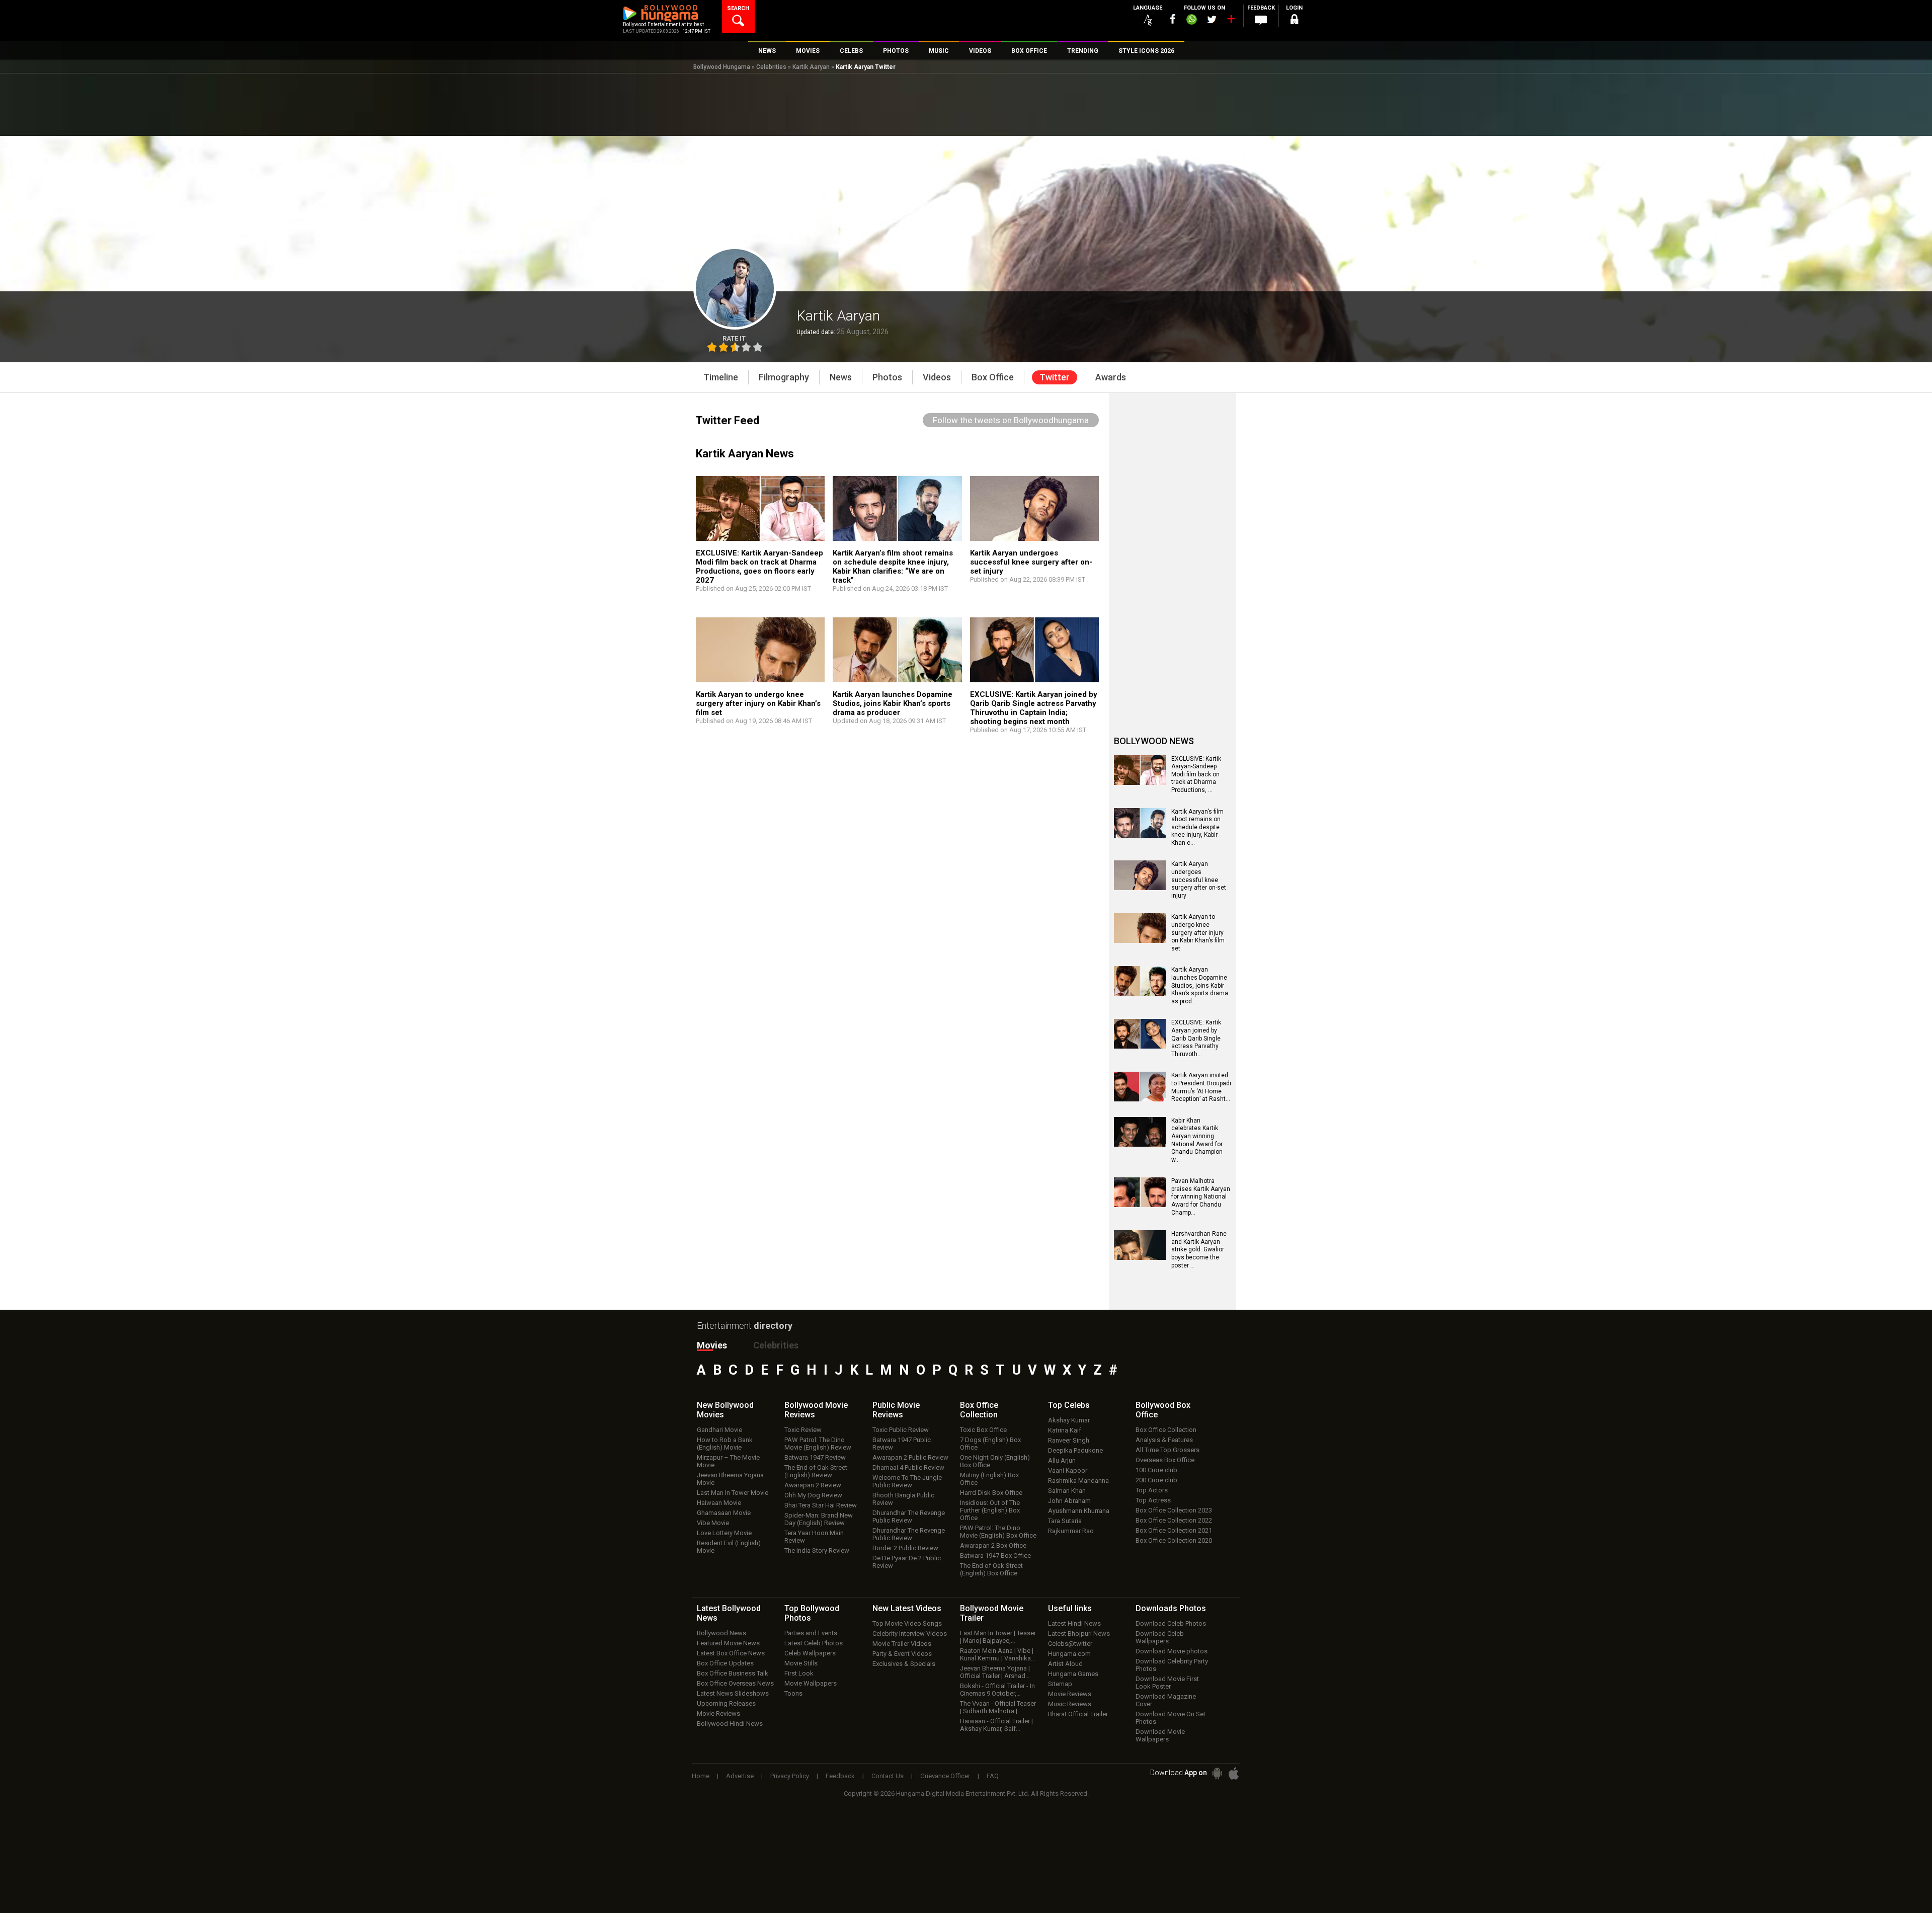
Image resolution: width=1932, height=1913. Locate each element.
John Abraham (1069, 1501)
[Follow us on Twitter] (1212, 19)
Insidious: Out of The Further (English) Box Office (990, 1510)
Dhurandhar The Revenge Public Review (909, 1517)
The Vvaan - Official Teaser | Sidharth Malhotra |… (998, 1707)
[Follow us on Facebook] (1173, 19)
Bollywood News (721, 1633)
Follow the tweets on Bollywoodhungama (1011, 420)
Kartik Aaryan (811, 67)
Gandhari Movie (719, 1430)
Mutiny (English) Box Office (989, 1479)
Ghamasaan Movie (724, 1513)
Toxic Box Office (983, 1430)
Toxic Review (803, 1430)
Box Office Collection (1166, 1430)
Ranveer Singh (1069, 1440)
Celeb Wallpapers (810, 1653)
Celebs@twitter (1070, 1644)
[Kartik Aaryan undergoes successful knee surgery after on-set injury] (1140, 887)
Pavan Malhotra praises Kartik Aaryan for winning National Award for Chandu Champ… (1201, 1197)
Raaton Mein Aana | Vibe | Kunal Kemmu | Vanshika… (998, 1654)
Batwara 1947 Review (815, 1457)
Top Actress (1153, 1500)
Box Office (979, 1410)
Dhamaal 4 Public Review (908, 1467)
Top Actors (1152, 1490)
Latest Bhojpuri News (1079, 1633)
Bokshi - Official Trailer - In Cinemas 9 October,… (997, 1690)
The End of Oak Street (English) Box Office (991, 1569)
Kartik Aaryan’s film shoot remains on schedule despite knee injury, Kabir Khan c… (1197, 827)
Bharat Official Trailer (1078, 1714)
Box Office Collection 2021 (1174, 1530)
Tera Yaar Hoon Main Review (814, 1537)
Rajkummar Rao (1071, 1531)
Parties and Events (811, 1633)
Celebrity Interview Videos (910, 1633)
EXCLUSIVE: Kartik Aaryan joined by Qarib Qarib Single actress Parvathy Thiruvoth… (1196, 1038)
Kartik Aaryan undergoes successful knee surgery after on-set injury (1031, 562)
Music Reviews (1070, 1704)
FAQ (993, 1776)
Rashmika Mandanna (1078, 1481)
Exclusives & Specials (904, 1664)
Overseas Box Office (1165, 1460)
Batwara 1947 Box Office (995, 1556)
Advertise (740, 1776)
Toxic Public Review (901, 1430)
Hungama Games (1073, 1674)
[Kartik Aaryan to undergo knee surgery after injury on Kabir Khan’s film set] (1140, 939)
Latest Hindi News (1074, 1623)
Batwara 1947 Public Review (902, 1444)
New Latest (907, 1608)
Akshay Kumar (1069, 1420)
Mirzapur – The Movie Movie (728, 1461)
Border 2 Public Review (905, 1548)
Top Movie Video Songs (907, 1623)
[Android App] (1217, 1773)
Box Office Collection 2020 (1174, 1540)
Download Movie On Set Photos (1171, 1718)
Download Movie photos (1172, 1651)
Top (1069, 1405)
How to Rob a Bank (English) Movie (725, 1444)
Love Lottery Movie (724, 1533)
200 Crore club (1156, 1480)
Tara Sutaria (1065, 1521)
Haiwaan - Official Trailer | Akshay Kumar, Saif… (996, 1725)
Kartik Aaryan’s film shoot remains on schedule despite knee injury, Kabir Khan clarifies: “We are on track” (893, 567)
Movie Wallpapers (811, 1683)
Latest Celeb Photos (814, 1643)
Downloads (1171, 1608)
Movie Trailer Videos (902, 1644)
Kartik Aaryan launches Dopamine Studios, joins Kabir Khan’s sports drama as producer (893, 703)
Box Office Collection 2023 (1174, 1510)
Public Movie (896, 1410)
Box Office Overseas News (735, 1683)
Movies (712, 1345)
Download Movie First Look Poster (1167, 1683)
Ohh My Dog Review (813, 1495)
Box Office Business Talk (733, 1673)
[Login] (1294, 21)
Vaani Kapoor (1068, 1470)
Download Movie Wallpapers (1160, 1735)
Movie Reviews (718, 1713)
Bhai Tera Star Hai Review (821, 1505)
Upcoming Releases (726, 1703)
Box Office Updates (725, 1663)
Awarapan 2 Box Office (993, 1545)
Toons (793, 1693)
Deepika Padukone (1075, 1450)
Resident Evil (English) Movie (729, 1547)
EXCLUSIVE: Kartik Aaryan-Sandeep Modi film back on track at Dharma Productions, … (1196, 774)
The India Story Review (817, 1550)
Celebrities (771, 67)
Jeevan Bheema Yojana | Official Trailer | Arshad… (995, 1672)
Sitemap (1060, 1684)
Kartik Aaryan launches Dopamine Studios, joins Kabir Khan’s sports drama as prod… (1200, 985)
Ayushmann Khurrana (1079, 1511)
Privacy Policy (790, 1776)
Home (701, 1776)
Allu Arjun (1062, 1460)
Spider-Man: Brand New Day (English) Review (819, 1519)
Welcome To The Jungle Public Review (907, 1481)
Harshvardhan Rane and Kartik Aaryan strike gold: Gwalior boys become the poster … (1199, 1249)
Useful (1070, 1608)
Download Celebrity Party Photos (1172, 1665)
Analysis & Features (1164, 1440)
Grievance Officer (945, 1776)
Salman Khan (1067, 1491)
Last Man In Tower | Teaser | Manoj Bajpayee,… (998, 1637)
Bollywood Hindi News (730, 1724)
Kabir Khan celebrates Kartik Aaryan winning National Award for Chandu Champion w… (1197, 1140)
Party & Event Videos (902, 1654)
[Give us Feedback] (1261, 21)
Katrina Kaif (1065, 1430)
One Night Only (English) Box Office (995, 1461)
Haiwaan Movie (719, 1503)
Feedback (840, 1776)
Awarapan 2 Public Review (910, 1457)
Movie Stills (801, 1663)
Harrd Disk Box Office (991, 1493)
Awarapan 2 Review (813, 1485)
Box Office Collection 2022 (1174, 1520)
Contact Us (888, 1776)
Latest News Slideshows (733, 1693)
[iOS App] (1234, 1773)
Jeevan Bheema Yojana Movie (730, 1479)
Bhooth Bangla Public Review (903, 1499)
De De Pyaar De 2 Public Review (907, 1562)
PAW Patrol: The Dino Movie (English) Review (818, 1444)
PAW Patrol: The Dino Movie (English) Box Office (998, 1532)
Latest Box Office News (731, 1653)
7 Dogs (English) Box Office (990, 1444)
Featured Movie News (728, 1643)
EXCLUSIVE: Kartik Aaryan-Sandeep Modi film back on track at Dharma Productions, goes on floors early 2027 (759, 567)
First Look (799, 1673)
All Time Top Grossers (1168, 1450)
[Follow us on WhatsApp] (1191, 21)
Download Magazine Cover (1166, 1700)
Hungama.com (1069, 1654)
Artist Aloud (1065, 1664)
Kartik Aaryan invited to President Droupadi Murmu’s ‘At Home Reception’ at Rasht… (1201, 1087)
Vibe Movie (713, 1523)
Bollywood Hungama (722, 67)
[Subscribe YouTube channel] (1231, 21)
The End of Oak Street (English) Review (816, 1471)
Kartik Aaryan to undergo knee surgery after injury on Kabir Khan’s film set (758, 703)
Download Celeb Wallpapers (1160, 1637)
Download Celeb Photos (1171, 1623)
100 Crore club (1156, 1470)
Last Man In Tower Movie (733, 1493)
